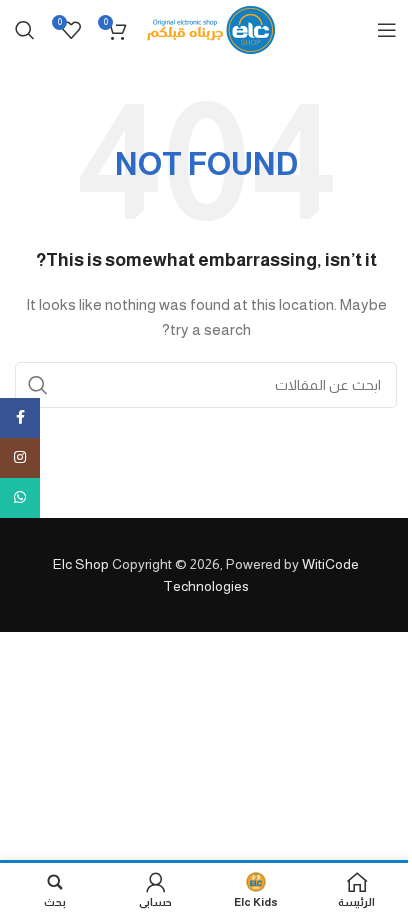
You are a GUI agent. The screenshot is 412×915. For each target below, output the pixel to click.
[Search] (25, 30)
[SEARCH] (38, 385)
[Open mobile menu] (387, 30)
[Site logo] (211, 29)
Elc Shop (81, 564)
